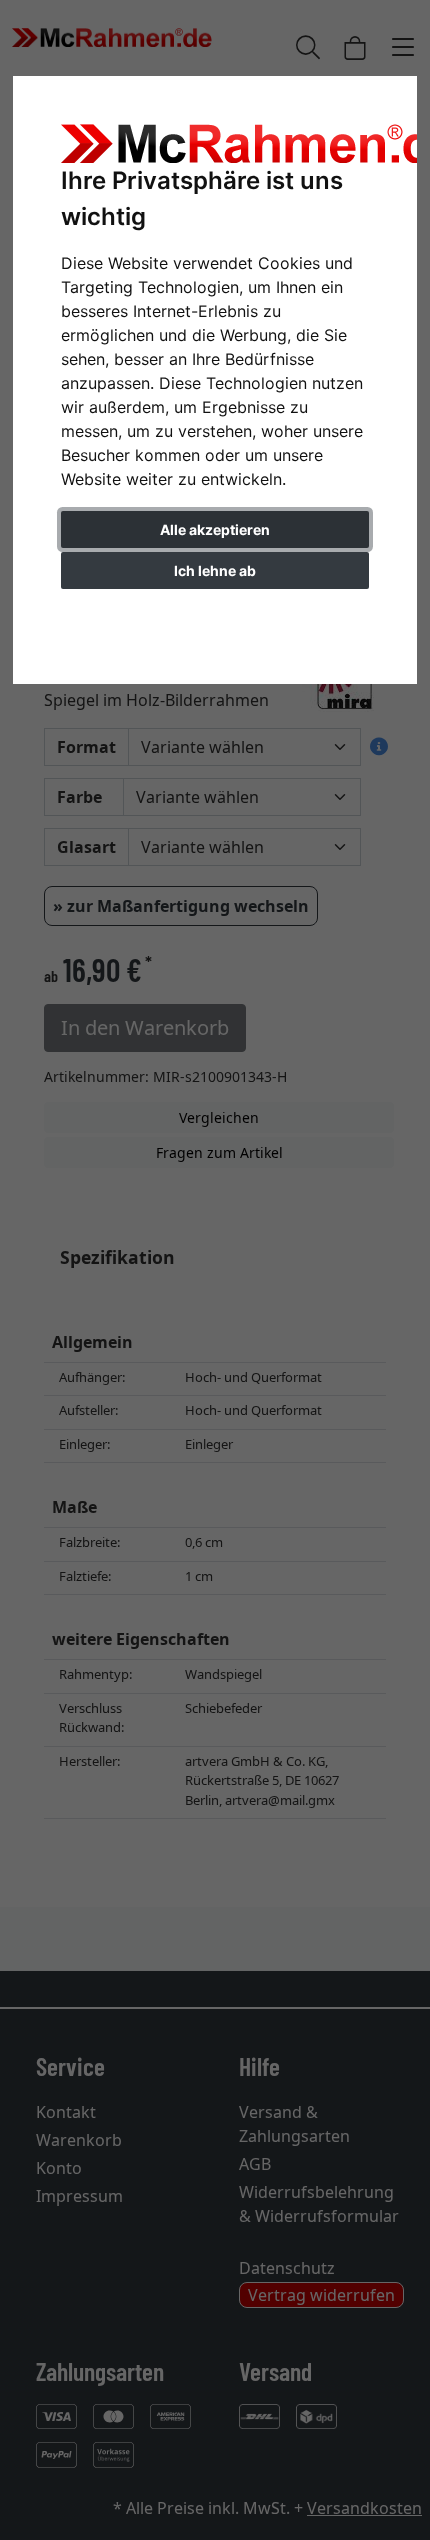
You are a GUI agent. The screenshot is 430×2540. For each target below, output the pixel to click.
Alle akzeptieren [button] (215, 529)
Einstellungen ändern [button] (215, 612)
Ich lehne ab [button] (215, 570)
